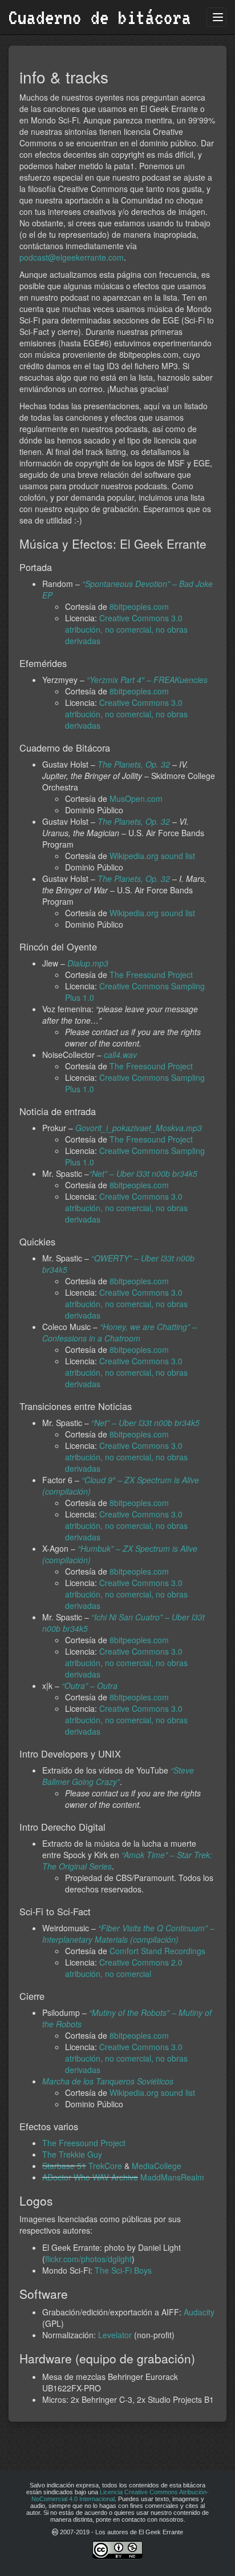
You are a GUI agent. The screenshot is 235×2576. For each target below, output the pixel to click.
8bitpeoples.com (139, 606)
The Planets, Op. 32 (134, 764)
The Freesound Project (151, 975)
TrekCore (105, 2166)
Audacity (199, 2312)
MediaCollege (157, 2166)
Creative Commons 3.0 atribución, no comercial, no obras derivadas (126, 629)
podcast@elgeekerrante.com (72, 257)
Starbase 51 (64, 2166)
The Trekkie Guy (72, 2154)
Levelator (115, 2335)
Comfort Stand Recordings (157, 1951)
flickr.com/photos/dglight (88, 2259)
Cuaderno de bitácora (100, 17)
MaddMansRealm (172, 2177)
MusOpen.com (136, 798)
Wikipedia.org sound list (152, 856)
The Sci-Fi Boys (123, 2270)
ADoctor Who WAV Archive (90, 2177)
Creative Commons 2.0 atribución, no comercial (124, 1968)
